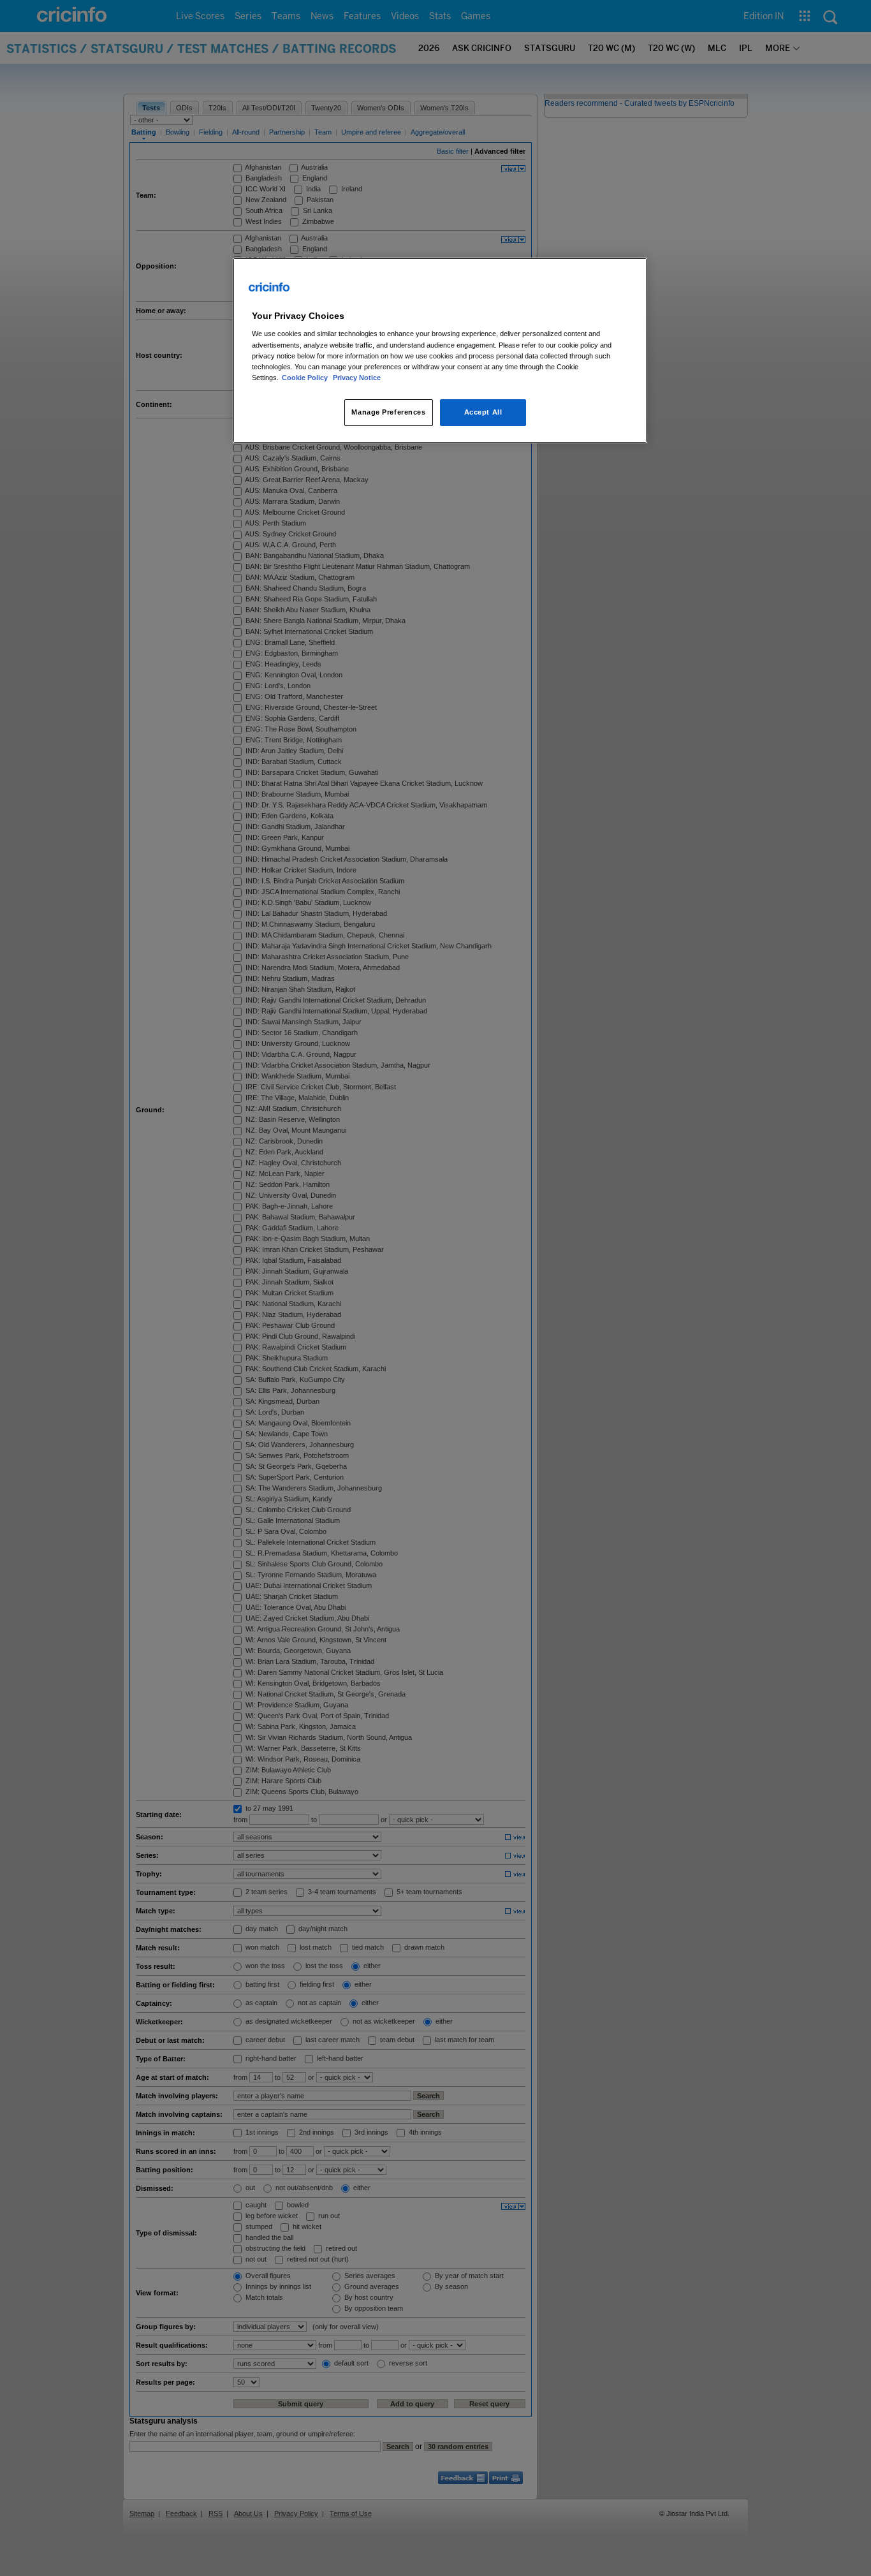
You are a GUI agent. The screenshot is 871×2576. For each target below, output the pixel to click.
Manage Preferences (388, 412)
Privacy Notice (357, 378)
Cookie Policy (306, 378)
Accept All (483, 412)
